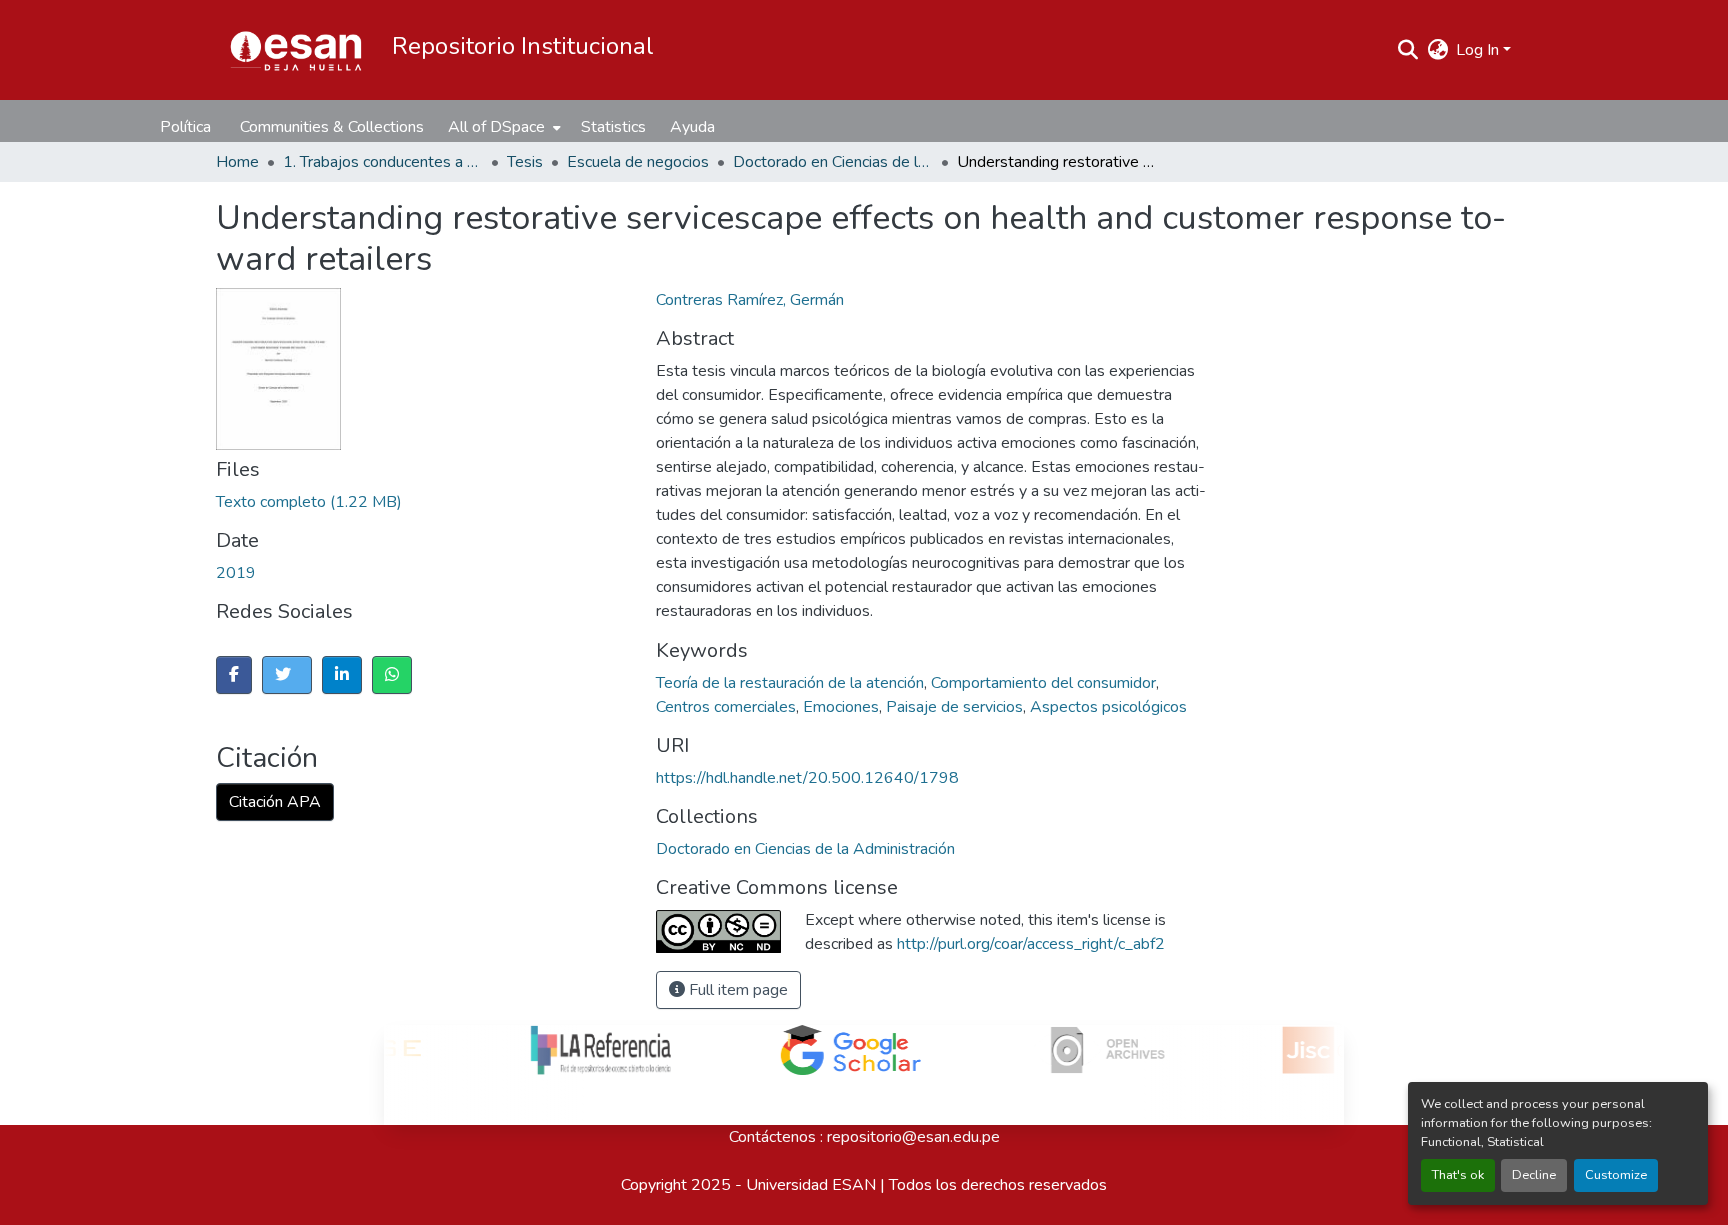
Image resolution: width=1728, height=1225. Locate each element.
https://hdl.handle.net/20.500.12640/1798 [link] (807, 778)
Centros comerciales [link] (726, 707)
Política (185, 127)
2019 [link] (236, 573)
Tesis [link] (525, 162)
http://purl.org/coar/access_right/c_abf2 (1031, 944)
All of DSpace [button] (496, 127)
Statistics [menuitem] (613, 127)
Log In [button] (1479, 50)
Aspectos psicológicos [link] (1108, 707)
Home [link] (237, 162)
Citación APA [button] (275, 802)
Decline (1534, 1175)
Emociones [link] (841, 707)
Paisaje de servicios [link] (954, 707)
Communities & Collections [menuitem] (332, 127)
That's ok (1458, 1175)
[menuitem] (502, 127)
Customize (1616, 1175)
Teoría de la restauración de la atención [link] (790, 683)
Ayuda (692, 127)
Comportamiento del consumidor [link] (1043, 683)
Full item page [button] (736, 990)
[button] (296, 50)
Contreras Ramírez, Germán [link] (750, 300)
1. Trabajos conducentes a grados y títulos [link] (383, 162)
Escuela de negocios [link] (638, 162)
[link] (491, 502)
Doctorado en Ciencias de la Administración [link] (833, 162)
